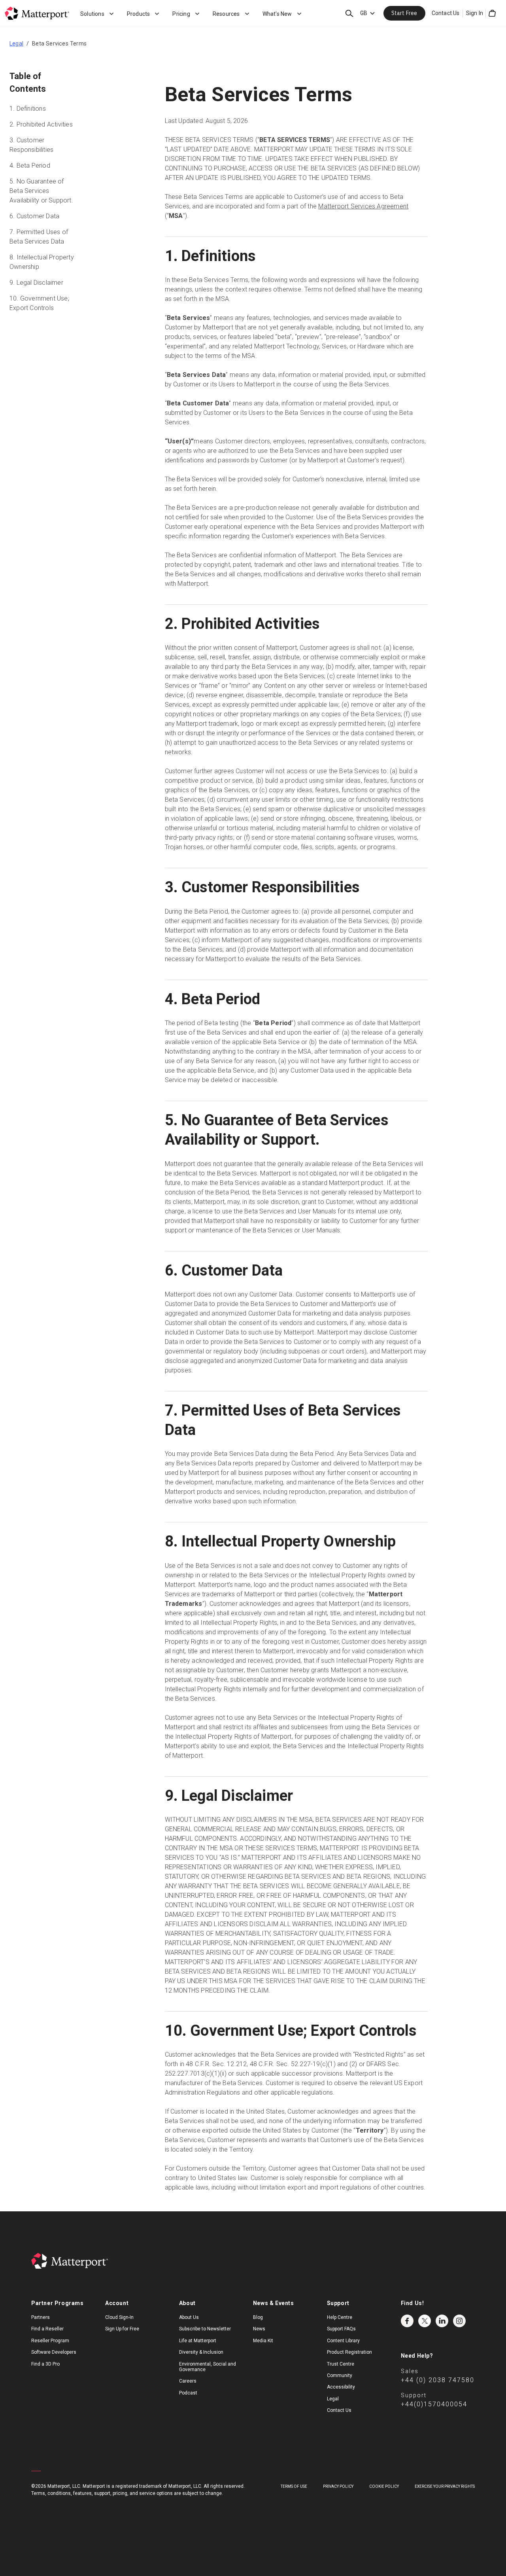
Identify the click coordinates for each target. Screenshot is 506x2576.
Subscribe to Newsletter (205, 2329)
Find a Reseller (47, 2329)
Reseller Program (50, 2341)
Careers (188, 2381)
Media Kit (263, 2341)
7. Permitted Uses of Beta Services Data (39, 237)
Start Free (404, 13)
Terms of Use (294, 2486)
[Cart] (492, 13)
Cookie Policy (384, 2486)
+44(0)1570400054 (434, 2404)
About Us (189, 2317)
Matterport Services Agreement (363, 206)
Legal (16, 44)
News (259, 2329)
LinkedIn (442, 2321)
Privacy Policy (338, 2486)
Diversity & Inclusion (201, 2352)
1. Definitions (28, 109)
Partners (41, 2317)
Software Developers (54, 2352)
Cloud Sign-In (119, 2317)
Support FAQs (341, 2329)
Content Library (343, 2341)
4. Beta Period (30, 166)
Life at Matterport (198, 2341)
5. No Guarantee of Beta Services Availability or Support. (41, 191)
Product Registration (349, 2352)
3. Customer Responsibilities (31, 145)
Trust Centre (341, 2364)
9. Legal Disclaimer (36, 283)
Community (340, 2375)
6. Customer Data (34, 216)
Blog (258, 2317)
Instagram (459, 2321)
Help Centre (340, 2317)
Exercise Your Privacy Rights (445, 2486)
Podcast (188, 2393)
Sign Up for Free (122, 2329)
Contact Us (446, 13)
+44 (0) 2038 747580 (438, 2380)
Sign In (475, 13)
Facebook (407, 2321)
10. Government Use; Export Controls (39, 303)
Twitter (425, 2321)
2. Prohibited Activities (41, 124)
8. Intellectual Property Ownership (42, 262)
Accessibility (341, 2387)
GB (364, 13)
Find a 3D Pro (45, 2364)
